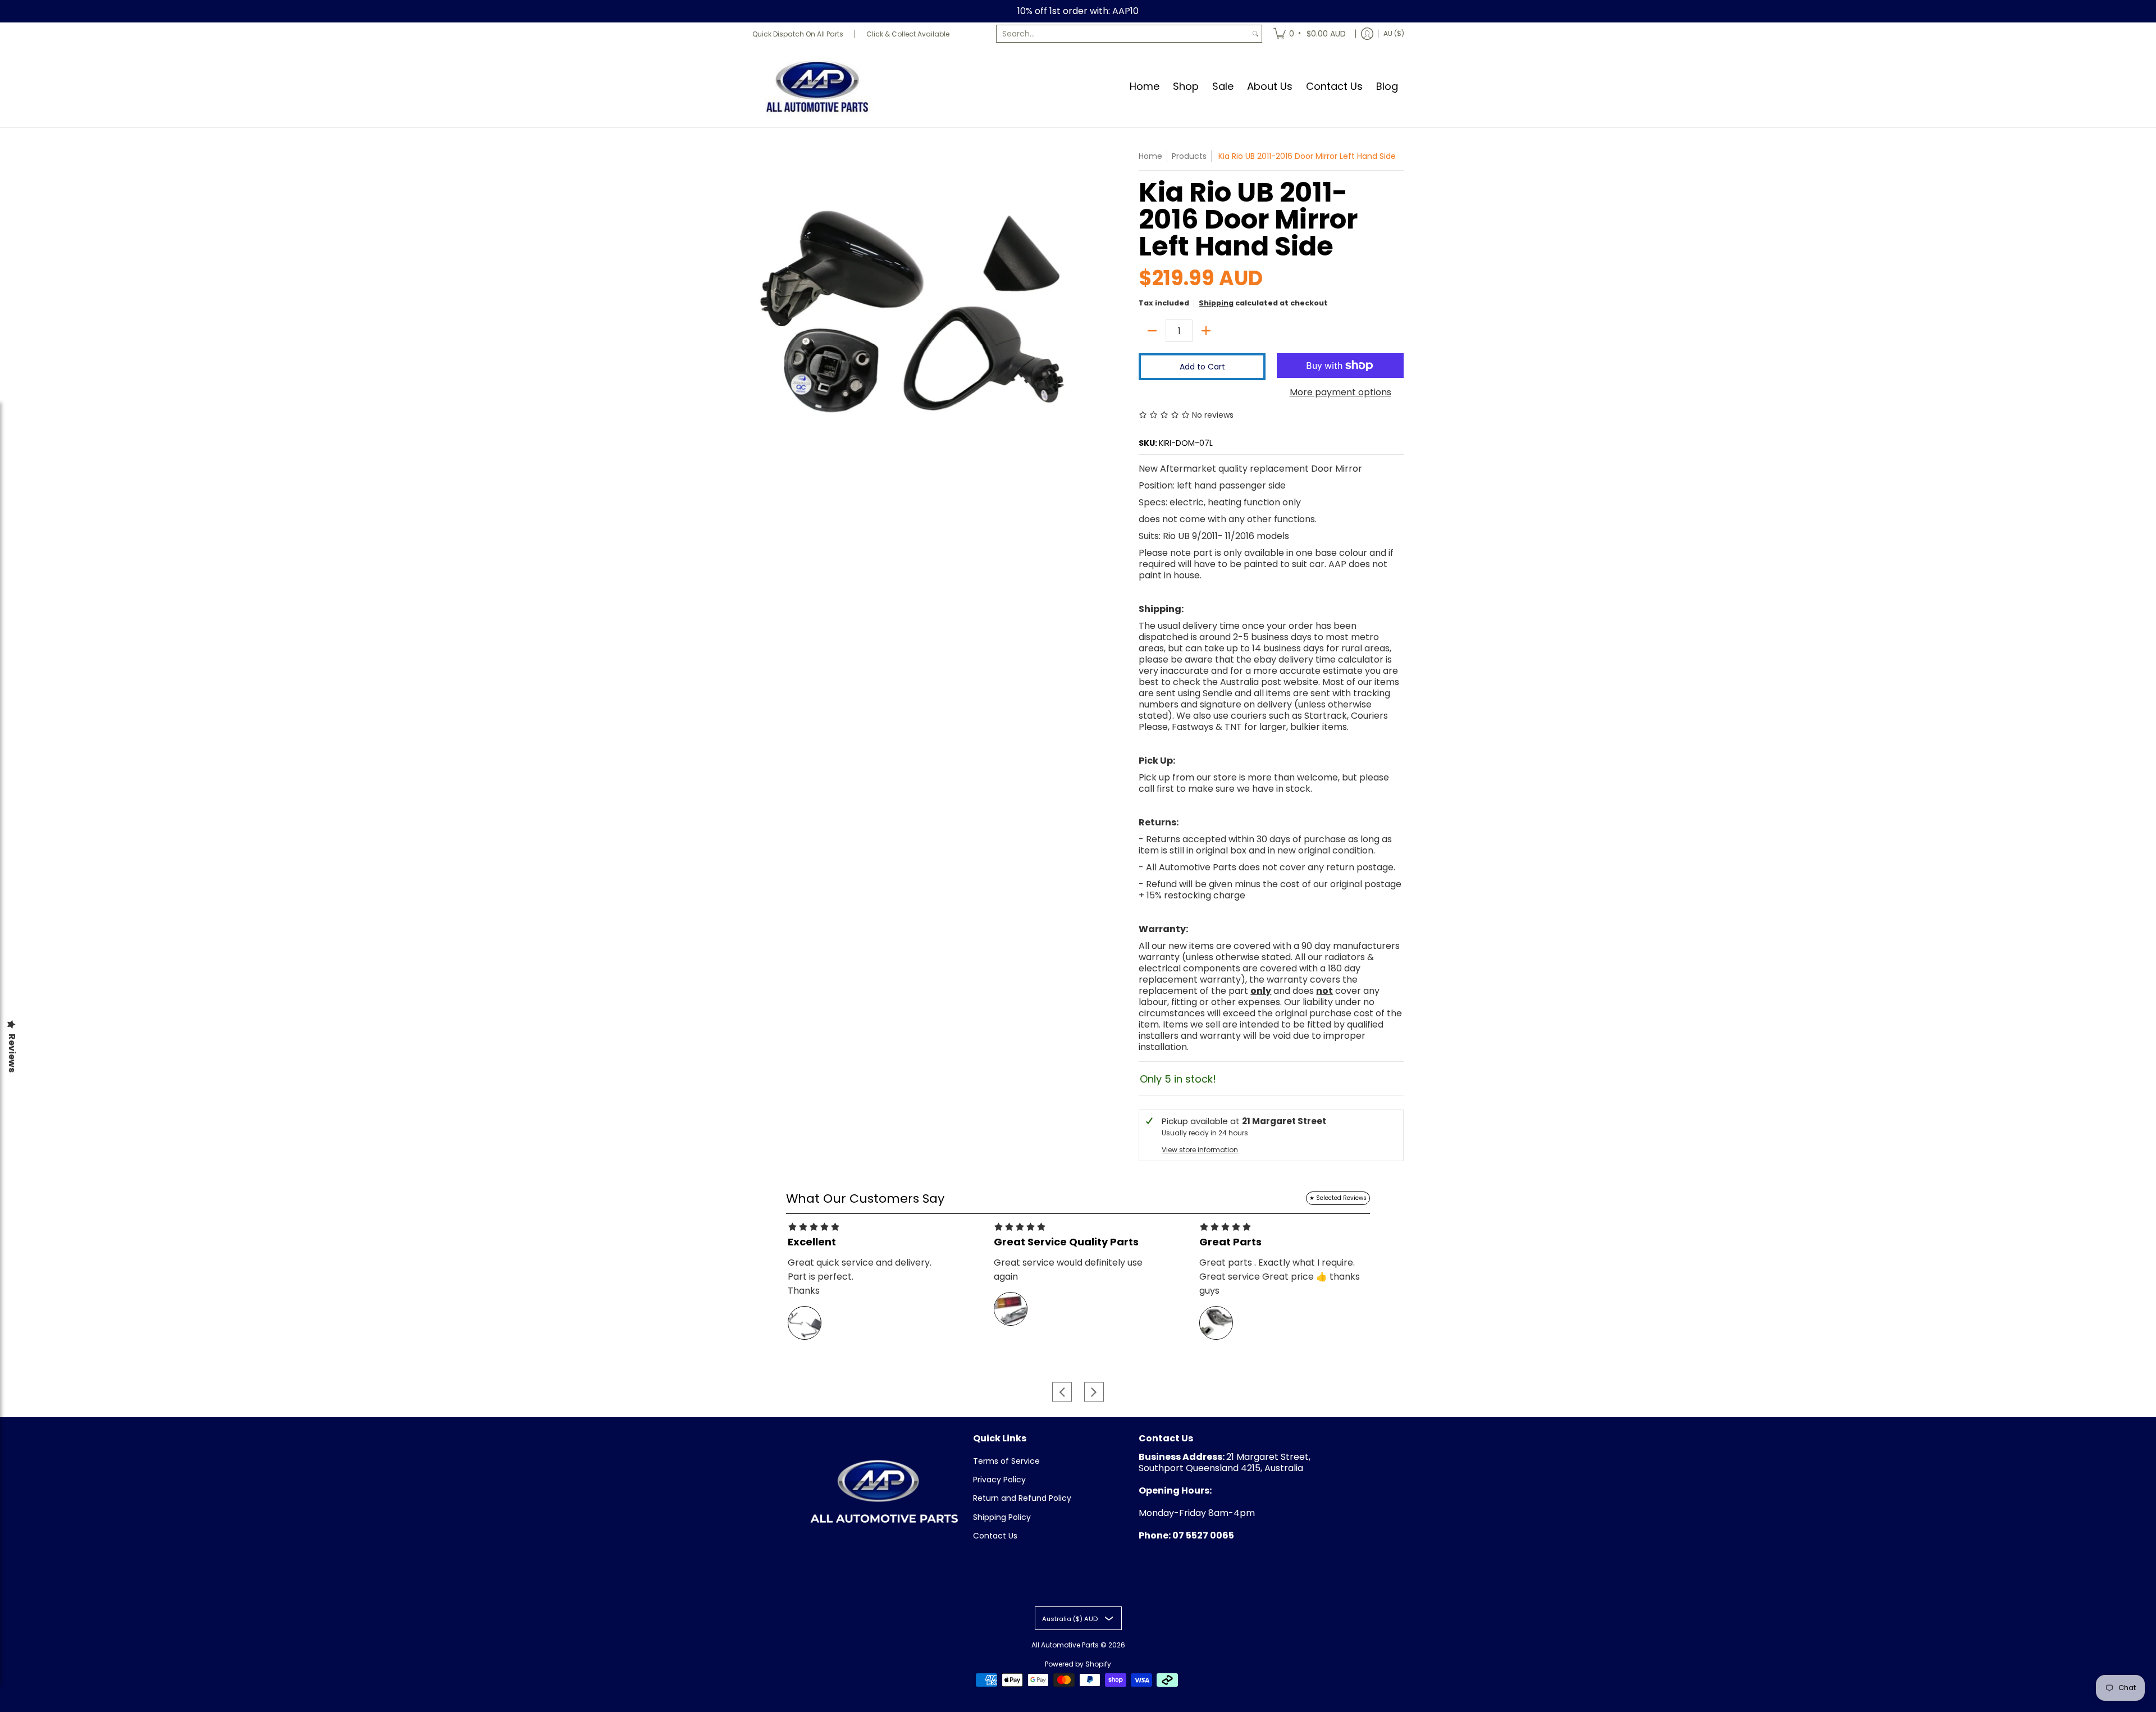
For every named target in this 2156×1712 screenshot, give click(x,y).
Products (1189, 156)
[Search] (1255, 34)
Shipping (1216, 303)
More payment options (1340, 392)
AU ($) (1394, 33)
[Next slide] (1094, 1392)
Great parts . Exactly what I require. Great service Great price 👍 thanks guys (1280, 1277)
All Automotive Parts (1065, 1645)
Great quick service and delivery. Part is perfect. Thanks (860, 1277)
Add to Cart (1202, 367)
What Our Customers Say (865, 1199)
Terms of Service (1006, 1461)
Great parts (1230, 1242)
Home (1150, 156)
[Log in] (1367, 34)
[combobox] (1123, 34)
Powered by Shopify (1078, 1664)
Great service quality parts (1066, 1242)
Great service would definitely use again (1068, 1270)
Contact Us (995, 1536)
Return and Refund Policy (1022, 1498)
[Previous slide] (1062, 1392)
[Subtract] (1152, 331)
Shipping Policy (1002, 1517)
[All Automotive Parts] (817, 86)
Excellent (812, 1242)
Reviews (12, 1053)
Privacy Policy (999, 1480)
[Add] (1206, 331)
